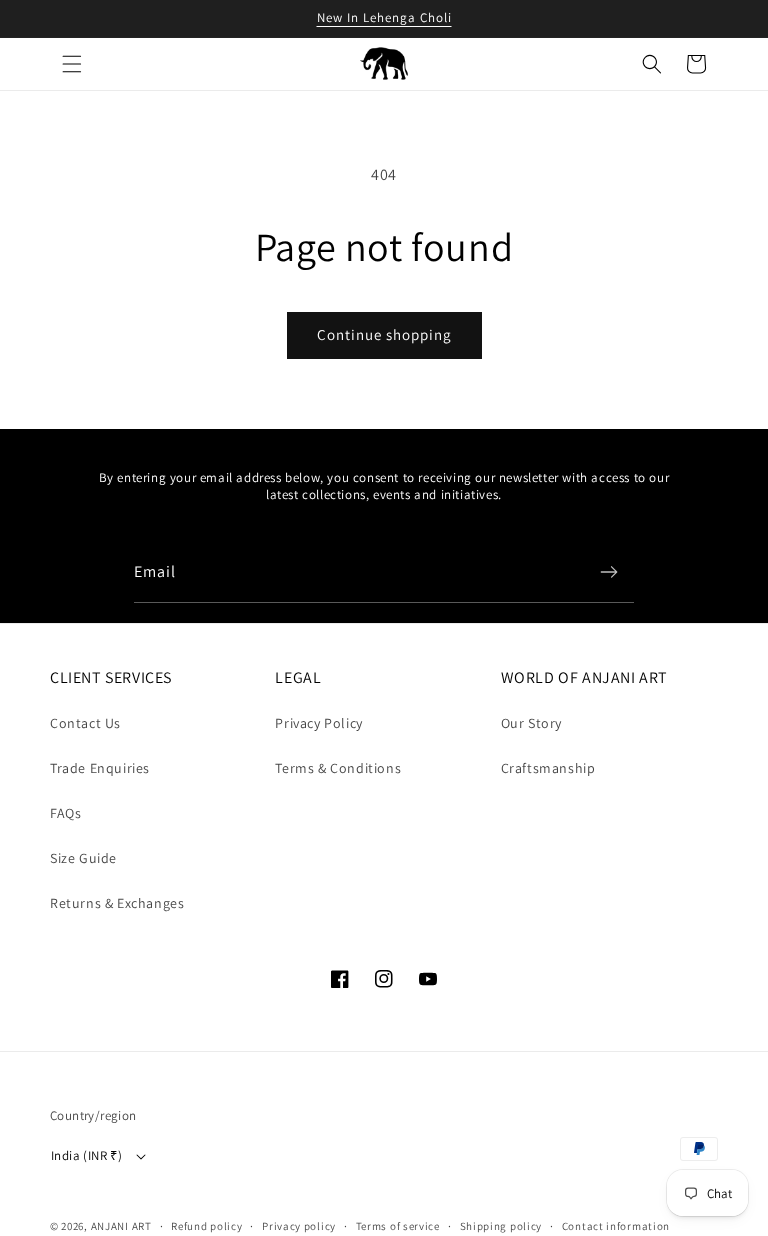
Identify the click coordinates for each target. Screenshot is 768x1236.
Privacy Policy (318, 723)
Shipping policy (501, 1226)
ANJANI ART (121, 1226)
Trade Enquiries (100, 768)
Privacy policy (299, 1226)
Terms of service (398, 1226)
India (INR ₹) (86, 1155)
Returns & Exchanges (117, 903)
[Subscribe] (609, 572)
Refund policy (206, 1226)
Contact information (616, 1226)
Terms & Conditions (338, 768)
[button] (72, 64)
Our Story (531, 723)
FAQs (65, 813)
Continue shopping (384, 334)
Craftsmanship (548, 768)
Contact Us (85, 723)
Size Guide (83, 858)
